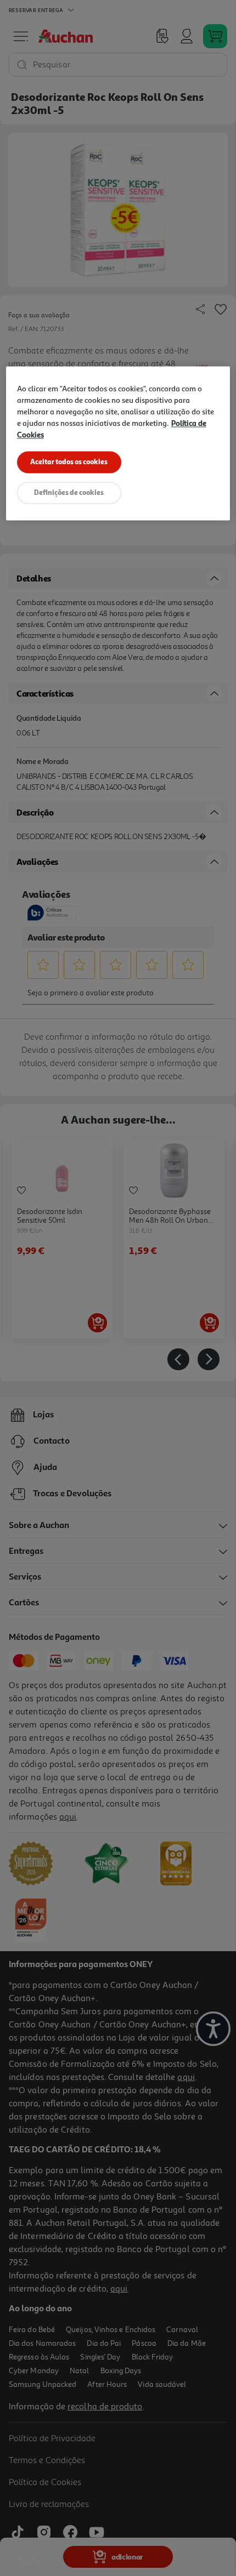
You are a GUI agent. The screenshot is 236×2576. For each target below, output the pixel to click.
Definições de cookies (69, 493)
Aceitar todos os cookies (69, 462)
